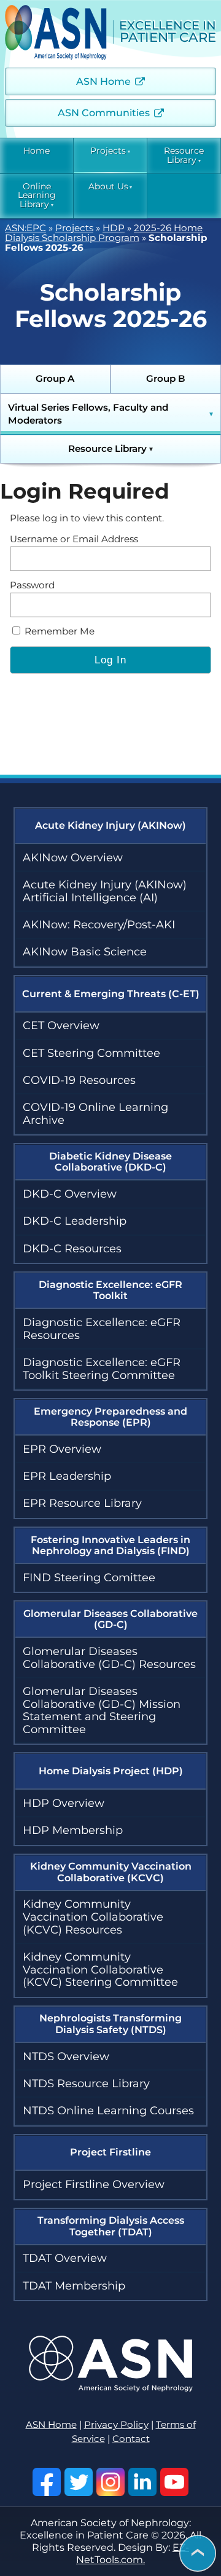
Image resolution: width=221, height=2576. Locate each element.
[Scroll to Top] (198, 2554)
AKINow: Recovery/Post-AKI (99, 925)
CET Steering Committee (91, 1053)
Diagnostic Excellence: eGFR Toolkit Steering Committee (102, 1369)
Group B (166, 379)
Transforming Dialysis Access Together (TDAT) (111, 2226)
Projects (108, 151)
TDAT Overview (65, 2258)
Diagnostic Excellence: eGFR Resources (102, 1329)
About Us (108, 187)
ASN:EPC (25, 228)
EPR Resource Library (82, 1503)
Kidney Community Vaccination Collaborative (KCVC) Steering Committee (100, 1970)
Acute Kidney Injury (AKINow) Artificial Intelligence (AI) (105, 891)
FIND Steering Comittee (89, 1578)
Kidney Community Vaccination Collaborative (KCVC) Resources (93, 1917)
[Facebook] (47, 2482)
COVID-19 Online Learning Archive (95, 1114)
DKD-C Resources (72, 1249)
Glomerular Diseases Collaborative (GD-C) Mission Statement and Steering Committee (102, 1710)
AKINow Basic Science (85, 952)
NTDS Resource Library (86, 2084)
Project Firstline (110, 2152)
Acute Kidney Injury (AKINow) (110, 825)
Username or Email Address (74, 539)
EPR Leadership (67, 1476)
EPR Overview (62, 1449)
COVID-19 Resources (79, 1080)
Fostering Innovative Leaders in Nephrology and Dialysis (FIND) (110, 1545)
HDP (114, 228)
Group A (55, 379)
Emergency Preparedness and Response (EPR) (110, 1417)
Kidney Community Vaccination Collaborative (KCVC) (111, 1872)
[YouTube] (174, 2482)
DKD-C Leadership (75, 1221)
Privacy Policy (116, 2425)
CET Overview (61, 1025)
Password (32, 585)
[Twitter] (79, 2482)
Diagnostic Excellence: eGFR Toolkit (110, 1290)
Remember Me (58, 631)
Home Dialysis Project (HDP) (111, 1771)
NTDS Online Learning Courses (108, 2111)
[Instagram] (110, 2482)
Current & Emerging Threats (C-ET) (111, 994)
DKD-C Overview (70, 1194)
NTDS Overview (66, 2056)
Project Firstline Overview (94, 2184)
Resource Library (184, 156)
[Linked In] (142, 2482)
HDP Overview (64, 1803)
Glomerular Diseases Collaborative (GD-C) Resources (109, 1658)
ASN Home (103, 81)
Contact (131, 2439)
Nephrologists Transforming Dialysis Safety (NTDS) (110, 2024)
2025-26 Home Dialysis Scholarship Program (104, 233)
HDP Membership (73, 1830)
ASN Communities (104, 113)
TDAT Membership (74, 2286)
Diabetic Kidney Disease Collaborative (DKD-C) (110, 1162)
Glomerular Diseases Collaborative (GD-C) (110, 1619)
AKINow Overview (73, 858)
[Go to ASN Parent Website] (111, 2388)
